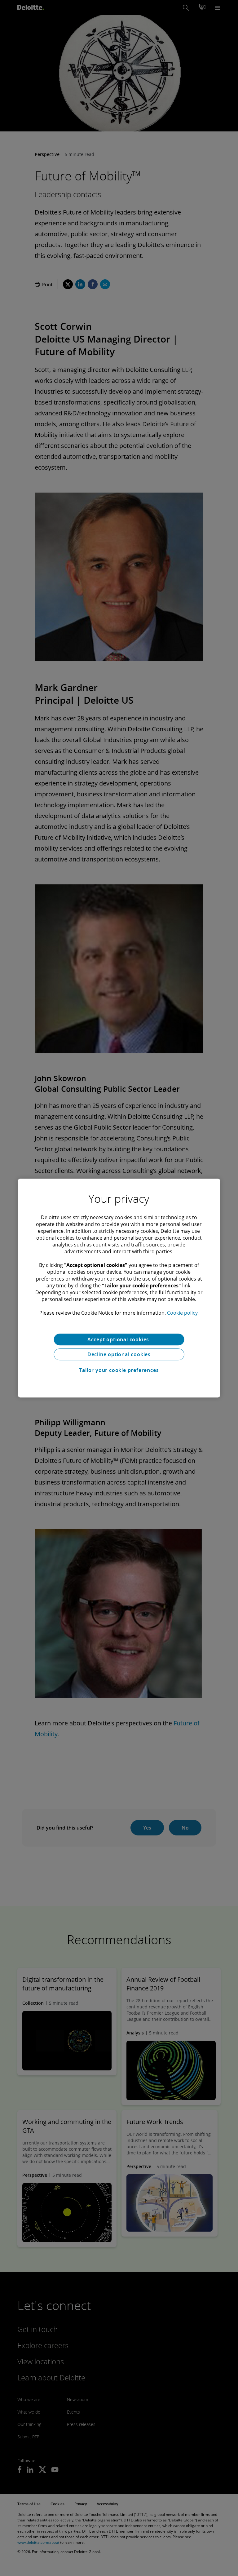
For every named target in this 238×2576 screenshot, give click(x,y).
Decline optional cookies (119, 1354)
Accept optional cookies (119, 1339)
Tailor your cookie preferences (119, 1370)
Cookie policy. (183, 1313)
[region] (119, 1288)
